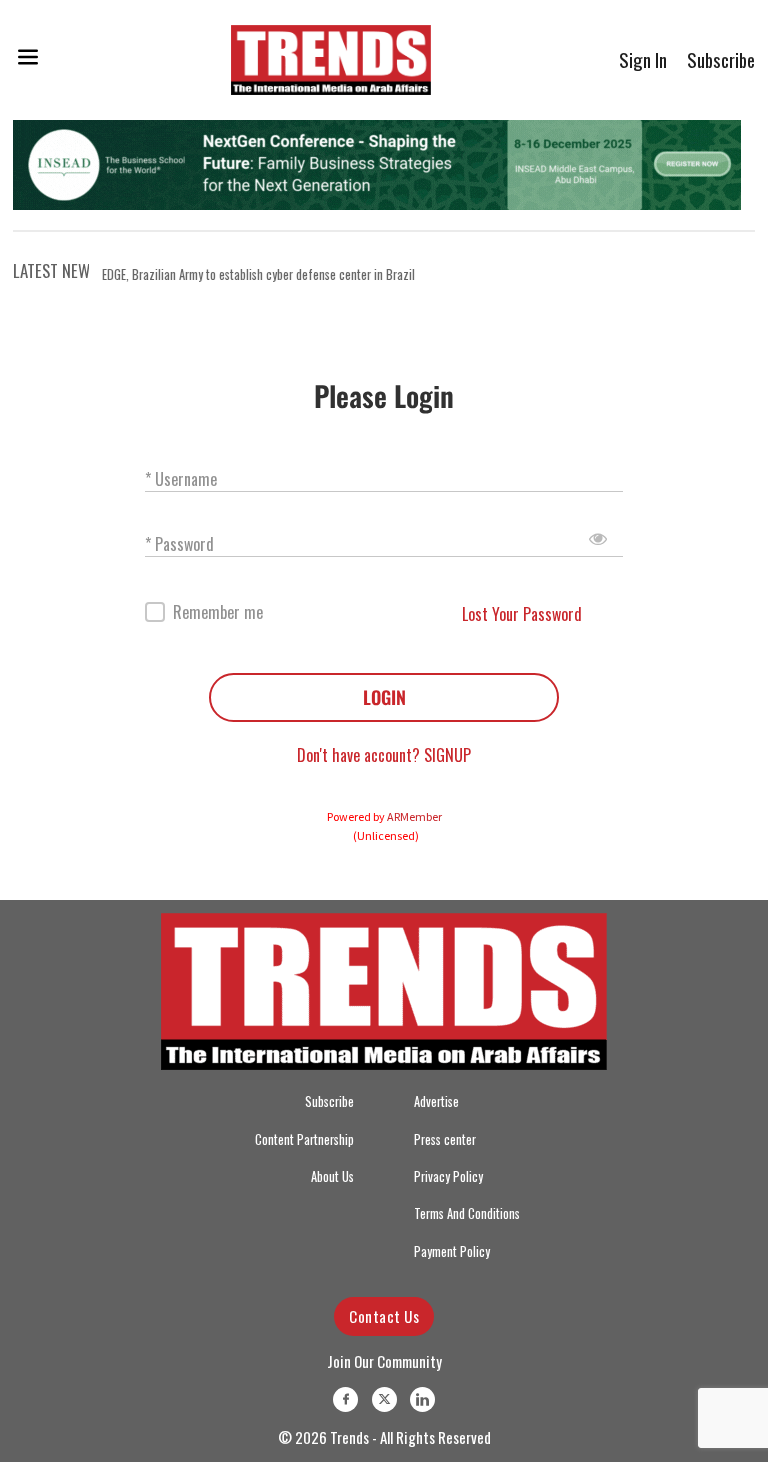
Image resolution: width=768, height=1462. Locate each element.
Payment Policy (452, 1251)
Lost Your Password (522, 614)
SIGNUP (447, 755)
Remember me (218, 612)
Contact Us (384, 1316)
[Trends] (331, 60)
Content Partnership (304, 1139)
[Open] (28, 60)
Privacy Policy (448, 1176)
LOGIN (384, 697)
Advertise (436, 1101)
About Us (332, 1176)
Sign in (643, 59)
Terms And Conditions (467, 1213)
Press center (445, 1139)
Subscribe (721, 59)
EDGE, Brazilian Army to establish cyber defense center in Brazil (258, 274)
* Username (181, 478)
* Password (179, 543)
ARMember (414, 816)
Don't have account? (360, 755)
